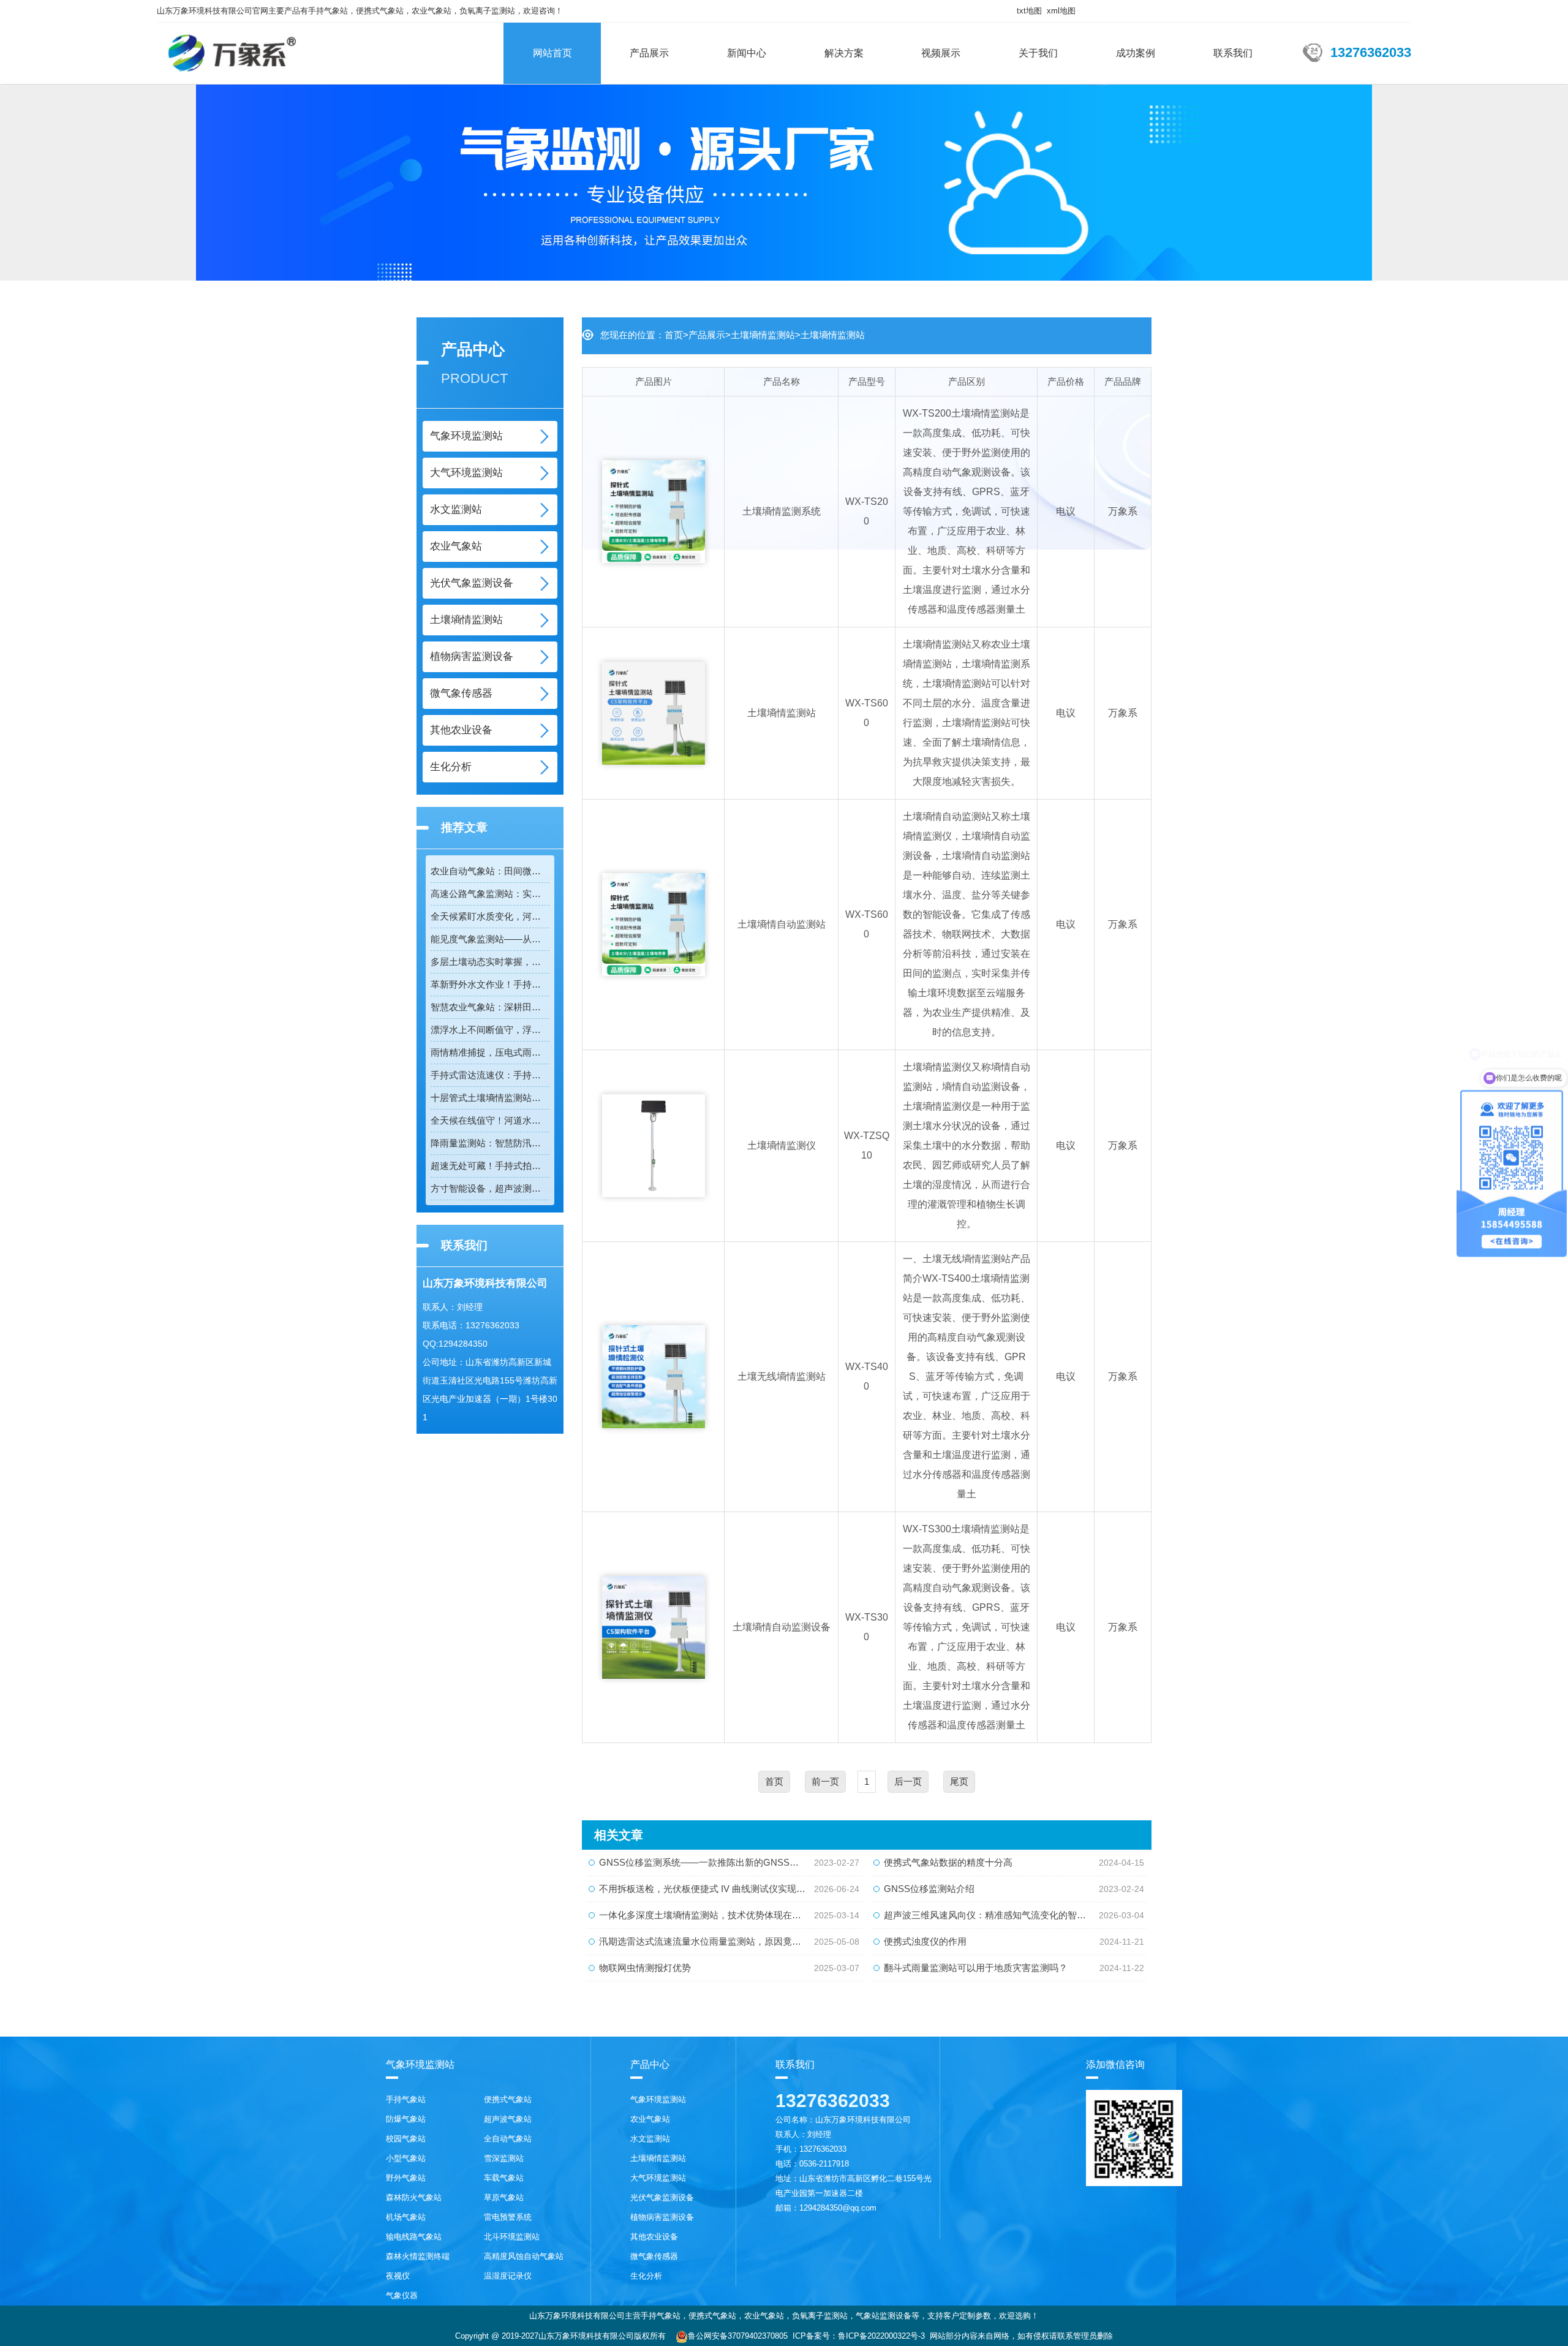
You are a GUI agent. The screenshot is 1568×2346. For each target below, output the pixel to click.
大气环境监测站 (466, 473)
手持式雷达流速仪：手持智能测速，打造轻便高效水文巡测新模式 (490, 1075)
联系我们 (1233, 53)
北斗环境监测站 (512, 2237)
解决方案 (844, 53)
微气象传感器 (461, 693)
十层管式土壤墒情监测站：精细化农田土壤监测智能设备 (490, 1098)
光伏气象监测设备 (472, 583)
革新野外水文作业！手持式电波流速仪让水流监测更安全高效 (490, 984)
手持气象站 (406, 2099)
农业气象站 (456, 546)
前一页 (825, 1781)
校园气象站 (406, 2139)
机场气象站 (406, 2217)
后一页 (908, 1781)
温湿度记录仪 (508, 2276)
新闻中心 (747, 53)
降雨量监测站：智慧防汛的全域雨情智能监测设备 (490, 1143)
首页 (674, 335)
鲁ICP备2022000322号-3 (881, 2336)
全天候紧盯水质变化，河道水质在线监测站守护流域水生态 (490, 916)
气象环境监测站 (466, 436)
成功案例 (1136, 53)
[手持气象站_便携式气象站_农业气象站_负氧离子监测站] (232, 48)
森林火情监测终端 (418, 2256)
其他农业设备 (461, 730)
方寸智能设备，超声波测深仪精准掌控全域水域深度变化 (490, 1188)
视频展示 (941, 53)
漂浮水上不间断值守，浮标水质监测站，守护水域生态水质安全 (490, 1030)
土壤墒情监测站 (466, 620)
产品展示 (649, 53)
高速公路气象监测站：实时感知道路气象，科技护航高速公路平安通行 (490, 894)
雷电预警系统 (508, 2217)
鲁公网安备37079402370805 (738, 2336)
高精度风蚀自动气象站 (524, 2256)
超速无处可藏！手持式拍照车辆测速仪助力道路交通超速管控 (490, 1166)
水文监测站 (456, 509)
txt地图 (1029, 11)
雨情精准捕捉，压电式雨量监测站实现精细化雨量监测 (490, 1052)
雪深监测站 (504, 2158)
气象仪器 (402, 2295)
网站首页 (552, 53)
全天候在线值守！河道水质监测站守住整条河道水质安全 (490, 1120)
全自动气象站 (508, 2139)
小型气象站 (406, 2158)
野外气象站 (406, 2178)
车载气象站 (504, 2178)
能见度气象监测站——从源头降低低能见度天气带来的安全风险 (490, 939)
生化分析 (451, 767)
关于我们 (1038, 53)
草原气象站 (504, 2197)
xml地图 (1061, 11)
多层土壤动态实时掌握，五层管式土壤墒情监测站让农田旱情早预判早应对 (490, 962)
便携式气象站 (508, 2099)
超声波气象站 (508, 2119)
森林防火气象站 (414, 2197)
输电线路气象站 (414, 2237)
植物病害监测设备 (472, 657)
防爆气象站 (406, 2119)
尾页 (959, 1781)
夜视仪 (398, 2276)
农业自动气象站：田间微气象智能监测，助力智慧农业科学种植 (490, 871)
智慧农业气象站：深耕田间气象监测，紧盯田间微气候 (490, 1007)
